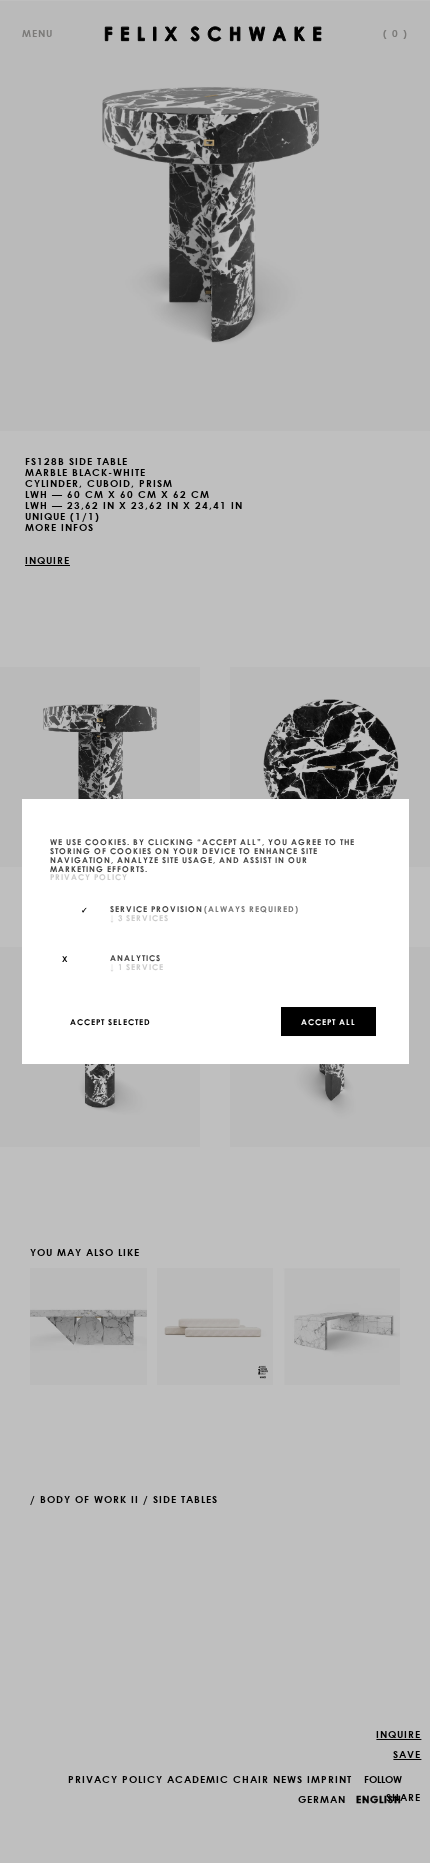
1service (137, 966)
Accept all (328, 1021)
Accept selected (110, 1021)
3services (139, 917)
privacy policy (89, 877)
